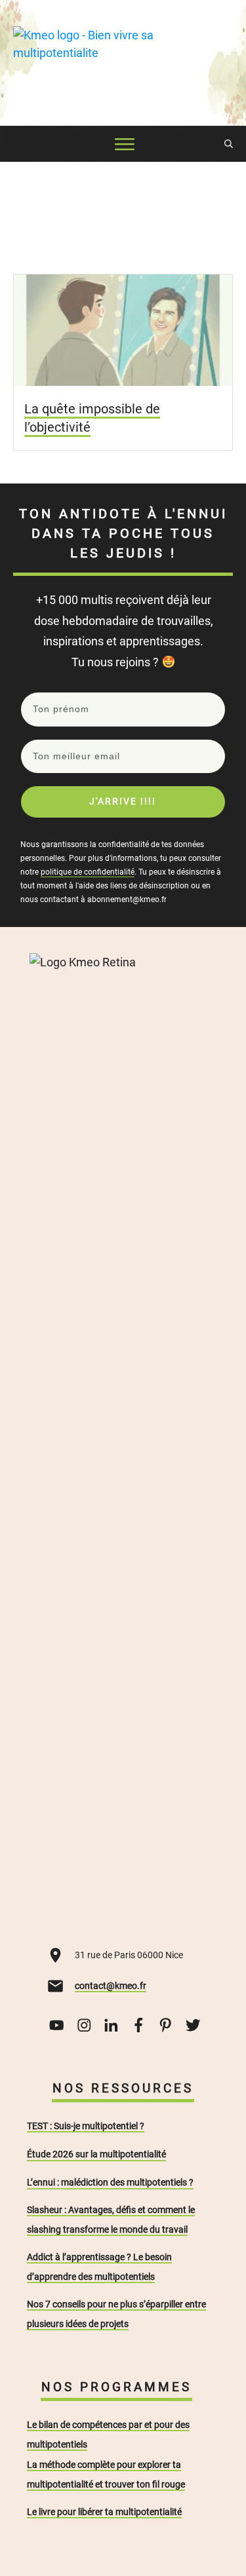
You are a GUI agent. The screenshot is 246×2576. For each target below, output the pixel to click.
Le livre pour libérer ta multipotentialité (104, 2512)
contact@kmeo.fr (111, 1986)
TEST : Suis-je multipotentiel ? (86, 2126)
